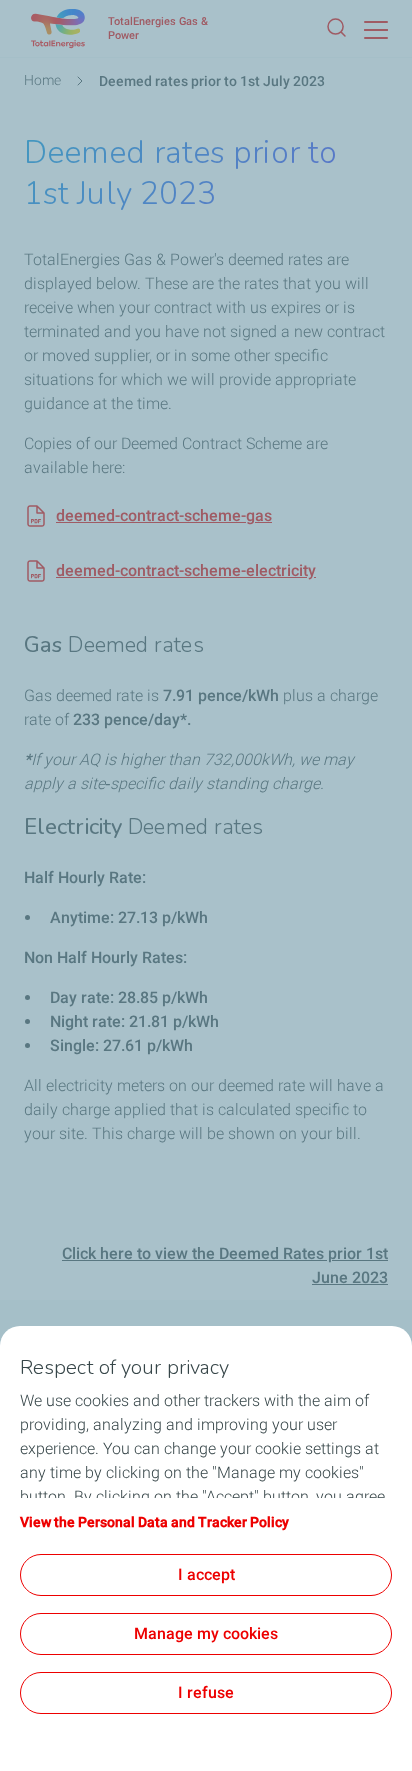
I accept (206, 1574)
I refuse (206, 1692)
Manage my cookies (206, 1633)
